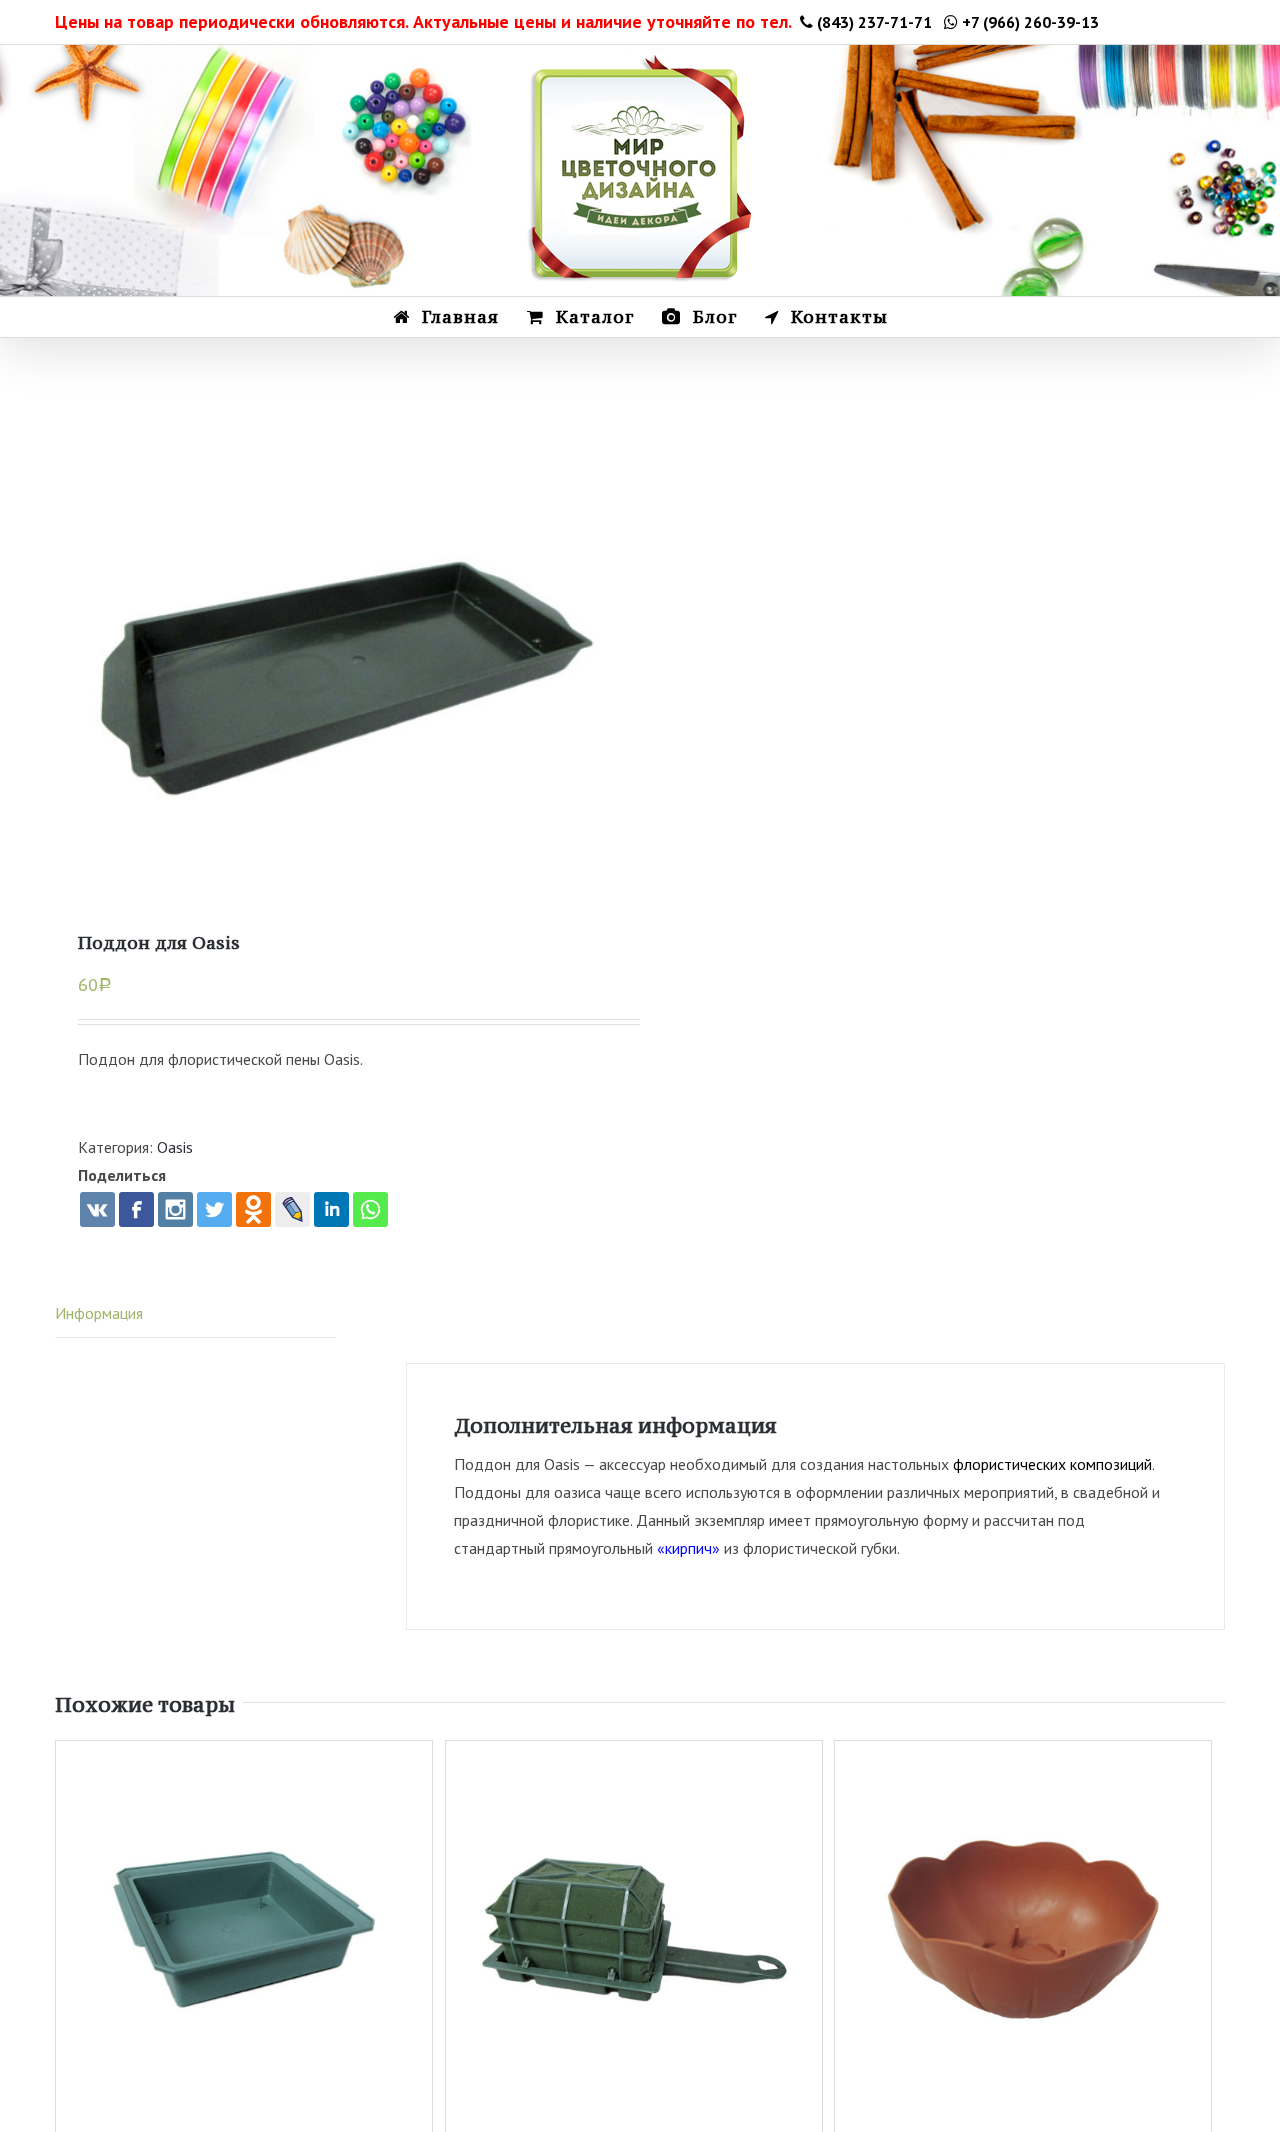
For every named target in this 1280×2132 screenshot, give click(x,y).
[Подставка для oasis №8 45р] (347, 680)
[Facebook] (136, 1209)
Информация (99, 1313)
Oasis (175, 1147)
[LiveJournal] (292, 1209)
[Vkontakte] (97, 1209)
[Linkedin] (331, 1209)
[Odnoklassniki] (253, 1209)
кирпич (688, 1548)
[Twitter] (214, 1209)
